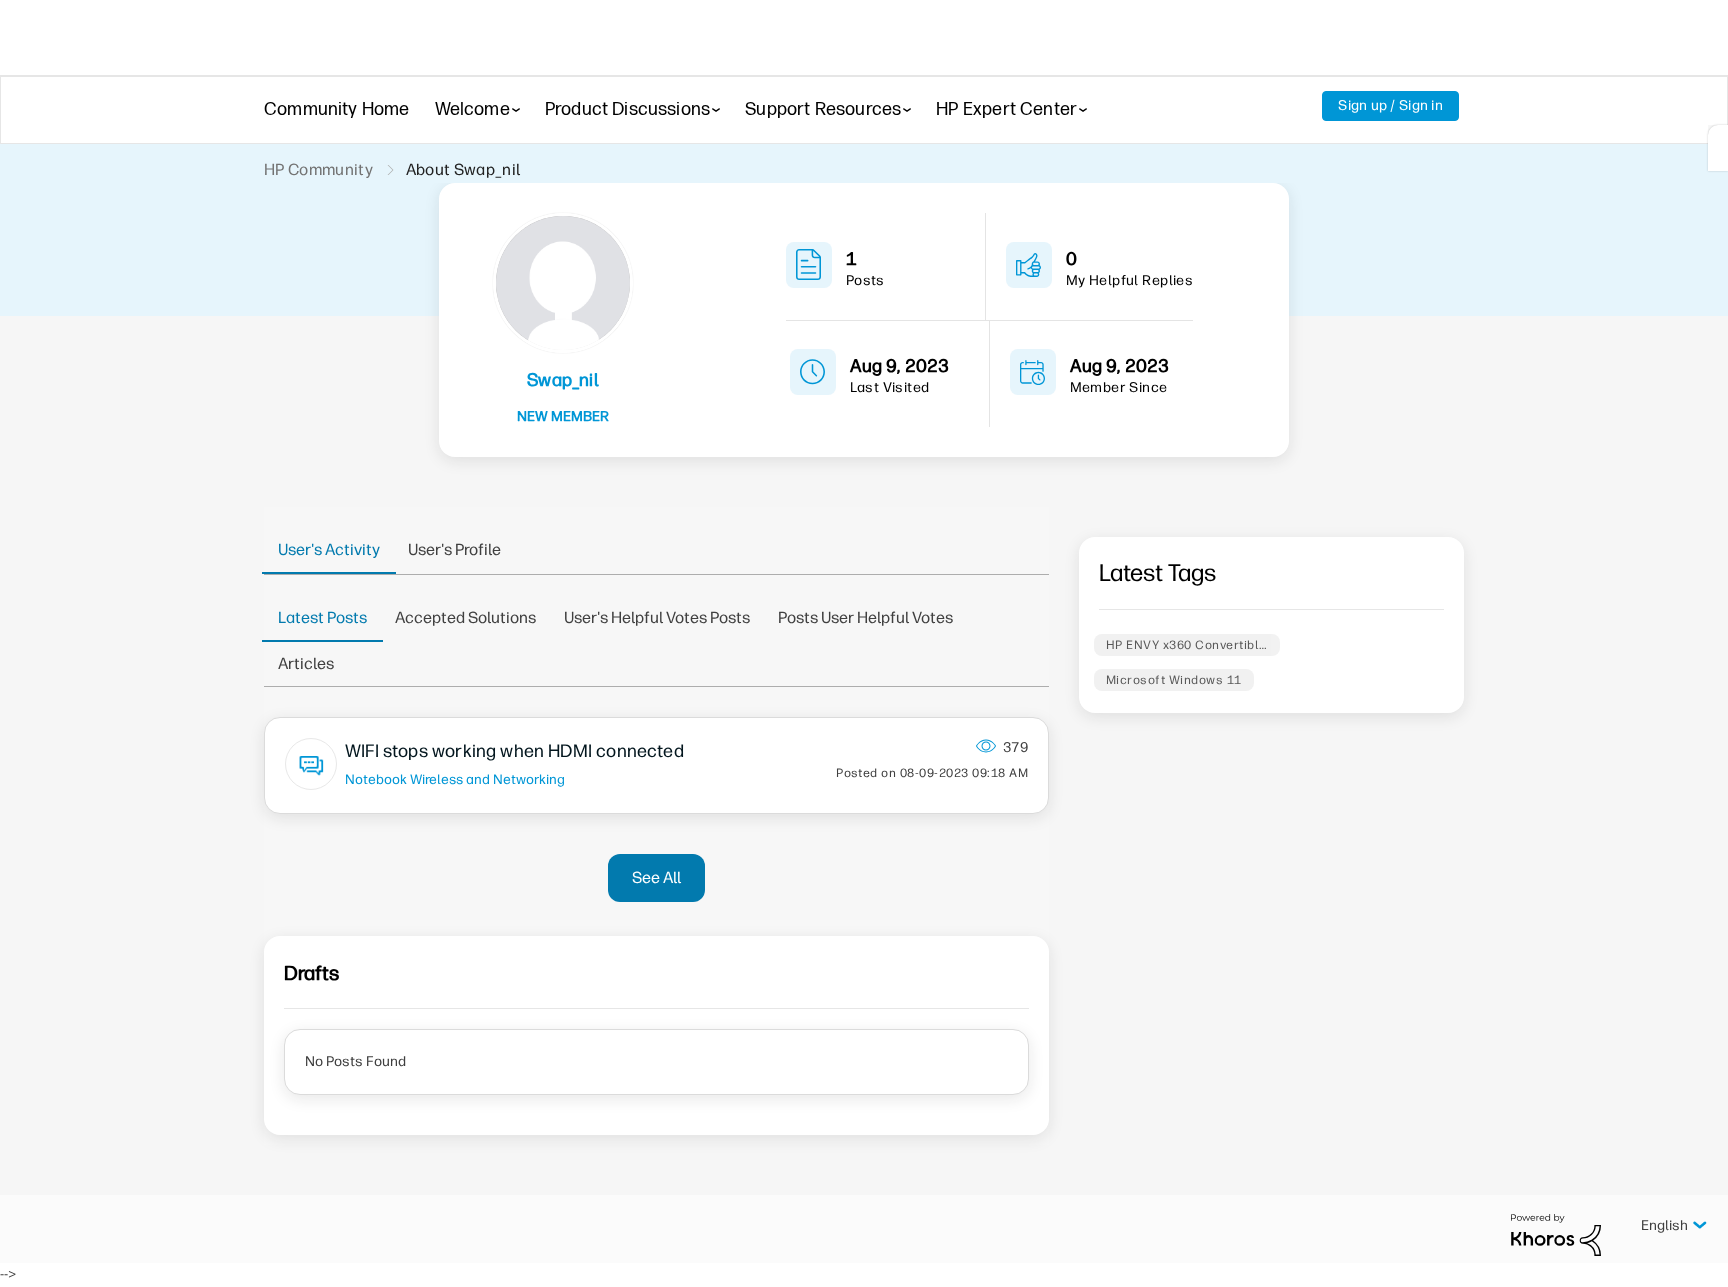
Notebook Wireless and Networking (455, 779)
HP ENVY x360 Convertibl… (1187, 645)
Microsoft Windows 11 (1174, 680)
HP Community (318, 169)
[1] (1718, 148)
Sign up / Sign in (1390, 105)
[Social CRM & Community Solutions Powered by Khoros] (1556, 1234)
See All (656, 877)
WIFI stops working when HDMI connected (514, 751)
